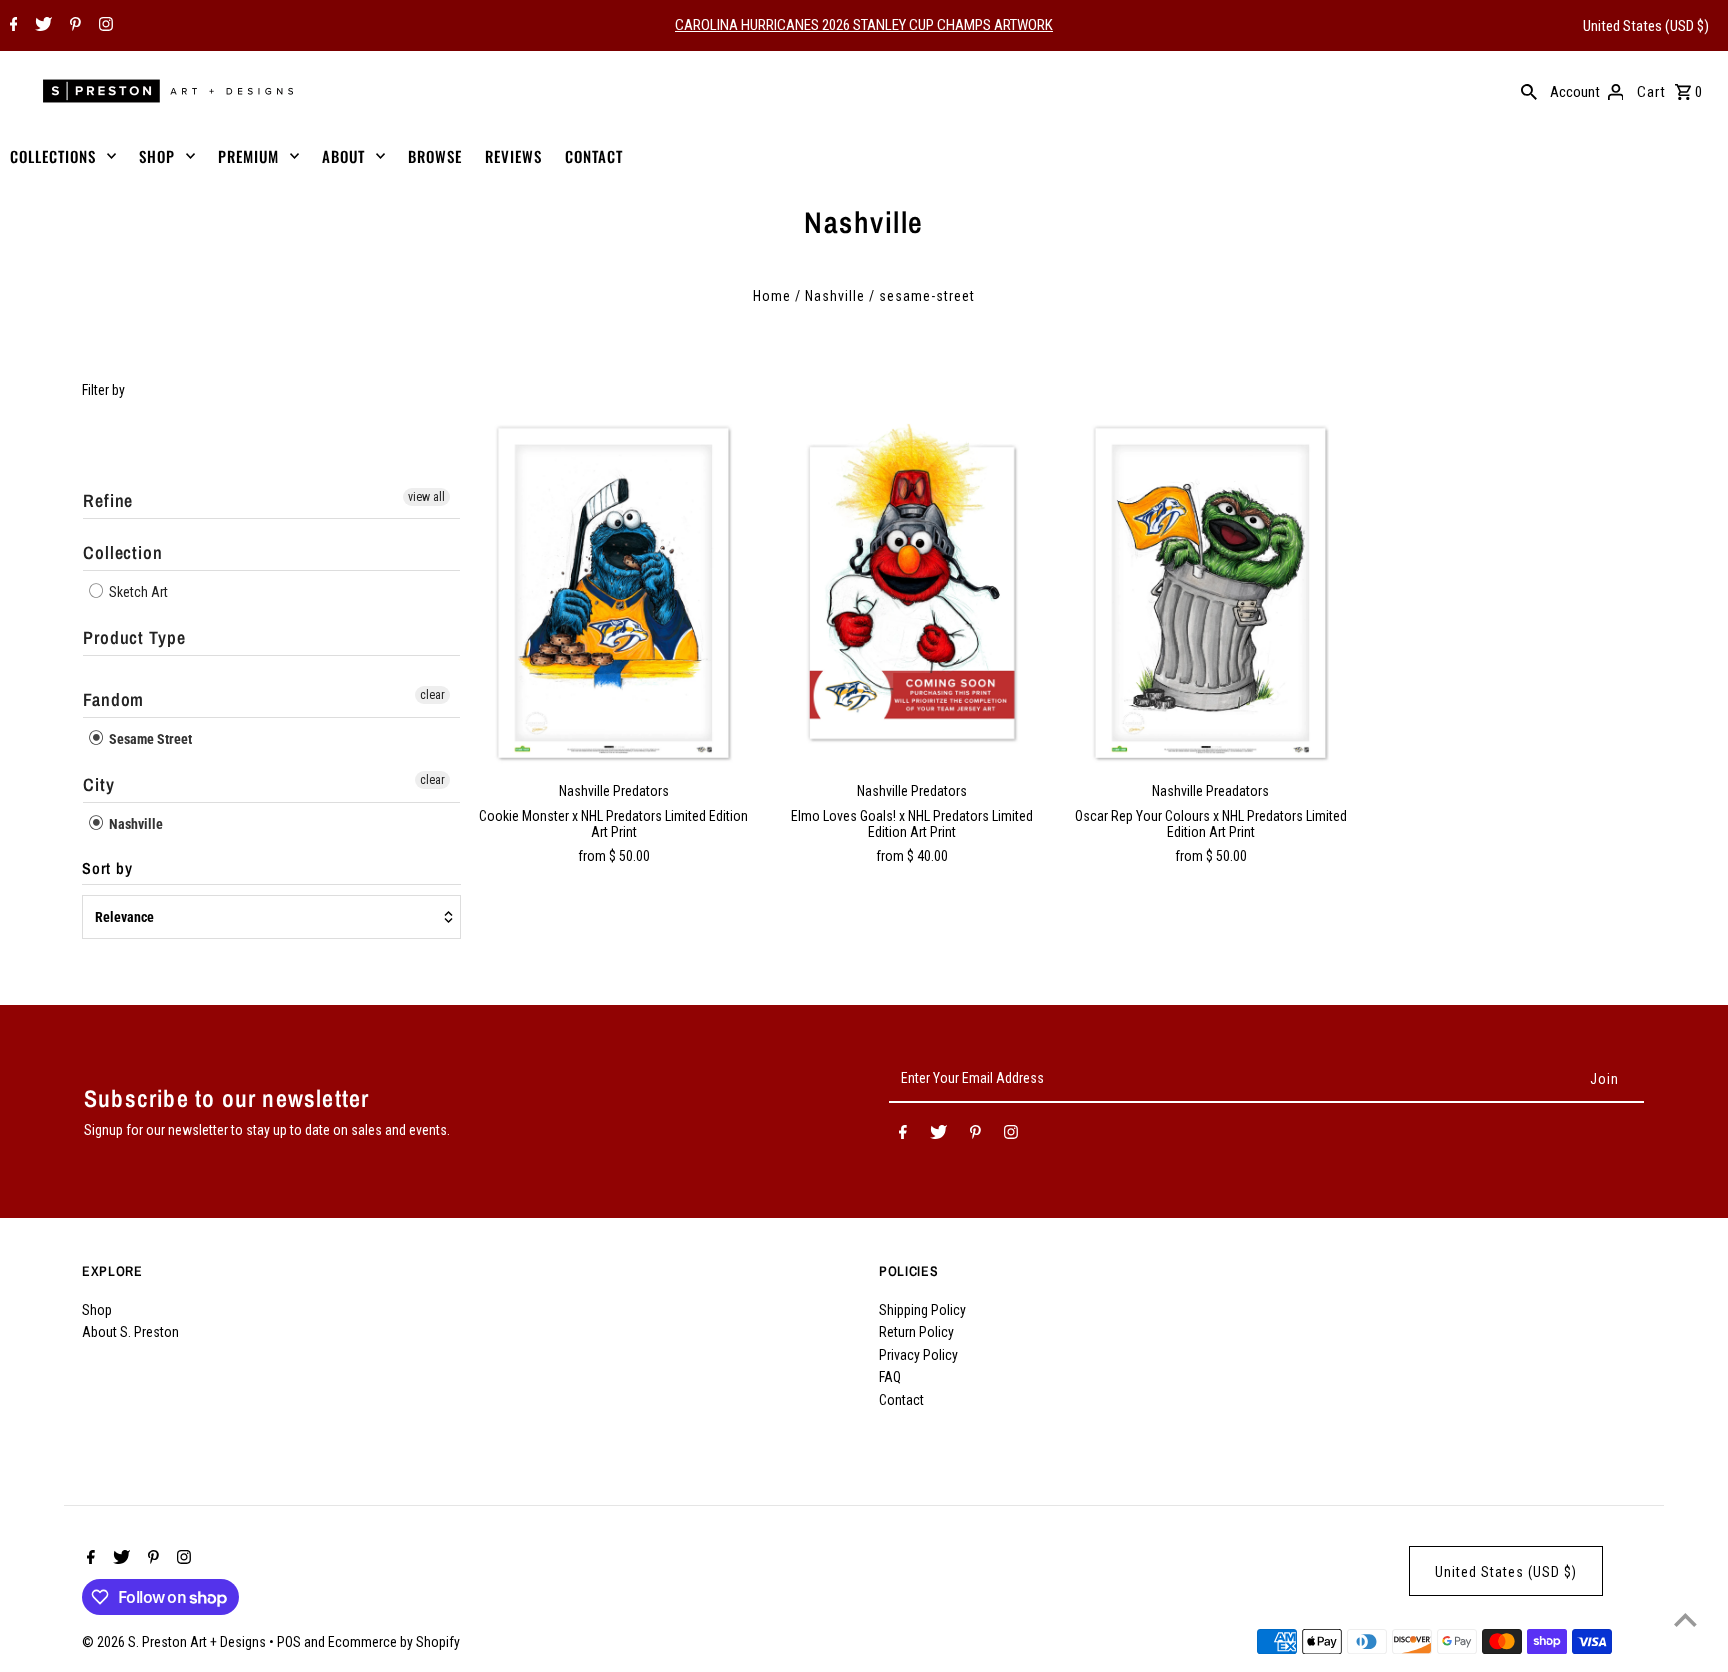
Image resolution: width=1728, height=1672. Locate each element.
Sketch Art (137, 592)
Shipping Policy (922, 1310)
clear (432, 695)
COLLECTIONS (53, 156)
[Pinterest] (73, 26)
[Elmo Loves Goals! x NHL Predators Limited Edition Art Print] (912, 593)
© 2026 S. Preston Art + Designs (175, 1642)
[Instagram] (103, 26)
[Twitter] (41, 26)
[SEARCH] (1529, 91)
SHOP (157, 156)
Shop (97, 1310)
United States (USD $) (1646, 26)
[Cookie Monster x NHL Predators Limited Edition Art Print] (614, 593)
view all (426, 497)
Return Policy (916, 1332)
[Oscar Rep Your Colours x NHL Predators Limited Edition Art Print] (1211, 593)
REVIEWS (513, 156)
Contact (901, 1400)
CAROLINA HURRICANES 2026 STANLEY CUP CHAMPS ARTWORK (864, 25)
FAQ (890, 1377)
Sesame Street (149, 739)
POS (289, 1642)
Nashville (835, 296)
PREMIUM (248, 156)
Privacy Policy (918, 1355)
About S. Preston (130, 1332)
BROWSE (435, 156)
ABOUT (343, 156)
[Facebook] (11, 26)
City (99, 784)
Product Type (134, 637)
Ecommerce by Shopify (394, 1642)
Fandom (113, 699)
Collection (123, 552)
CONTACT (594, 156)
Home (772, 296)
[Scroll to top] (1685, 1619)
